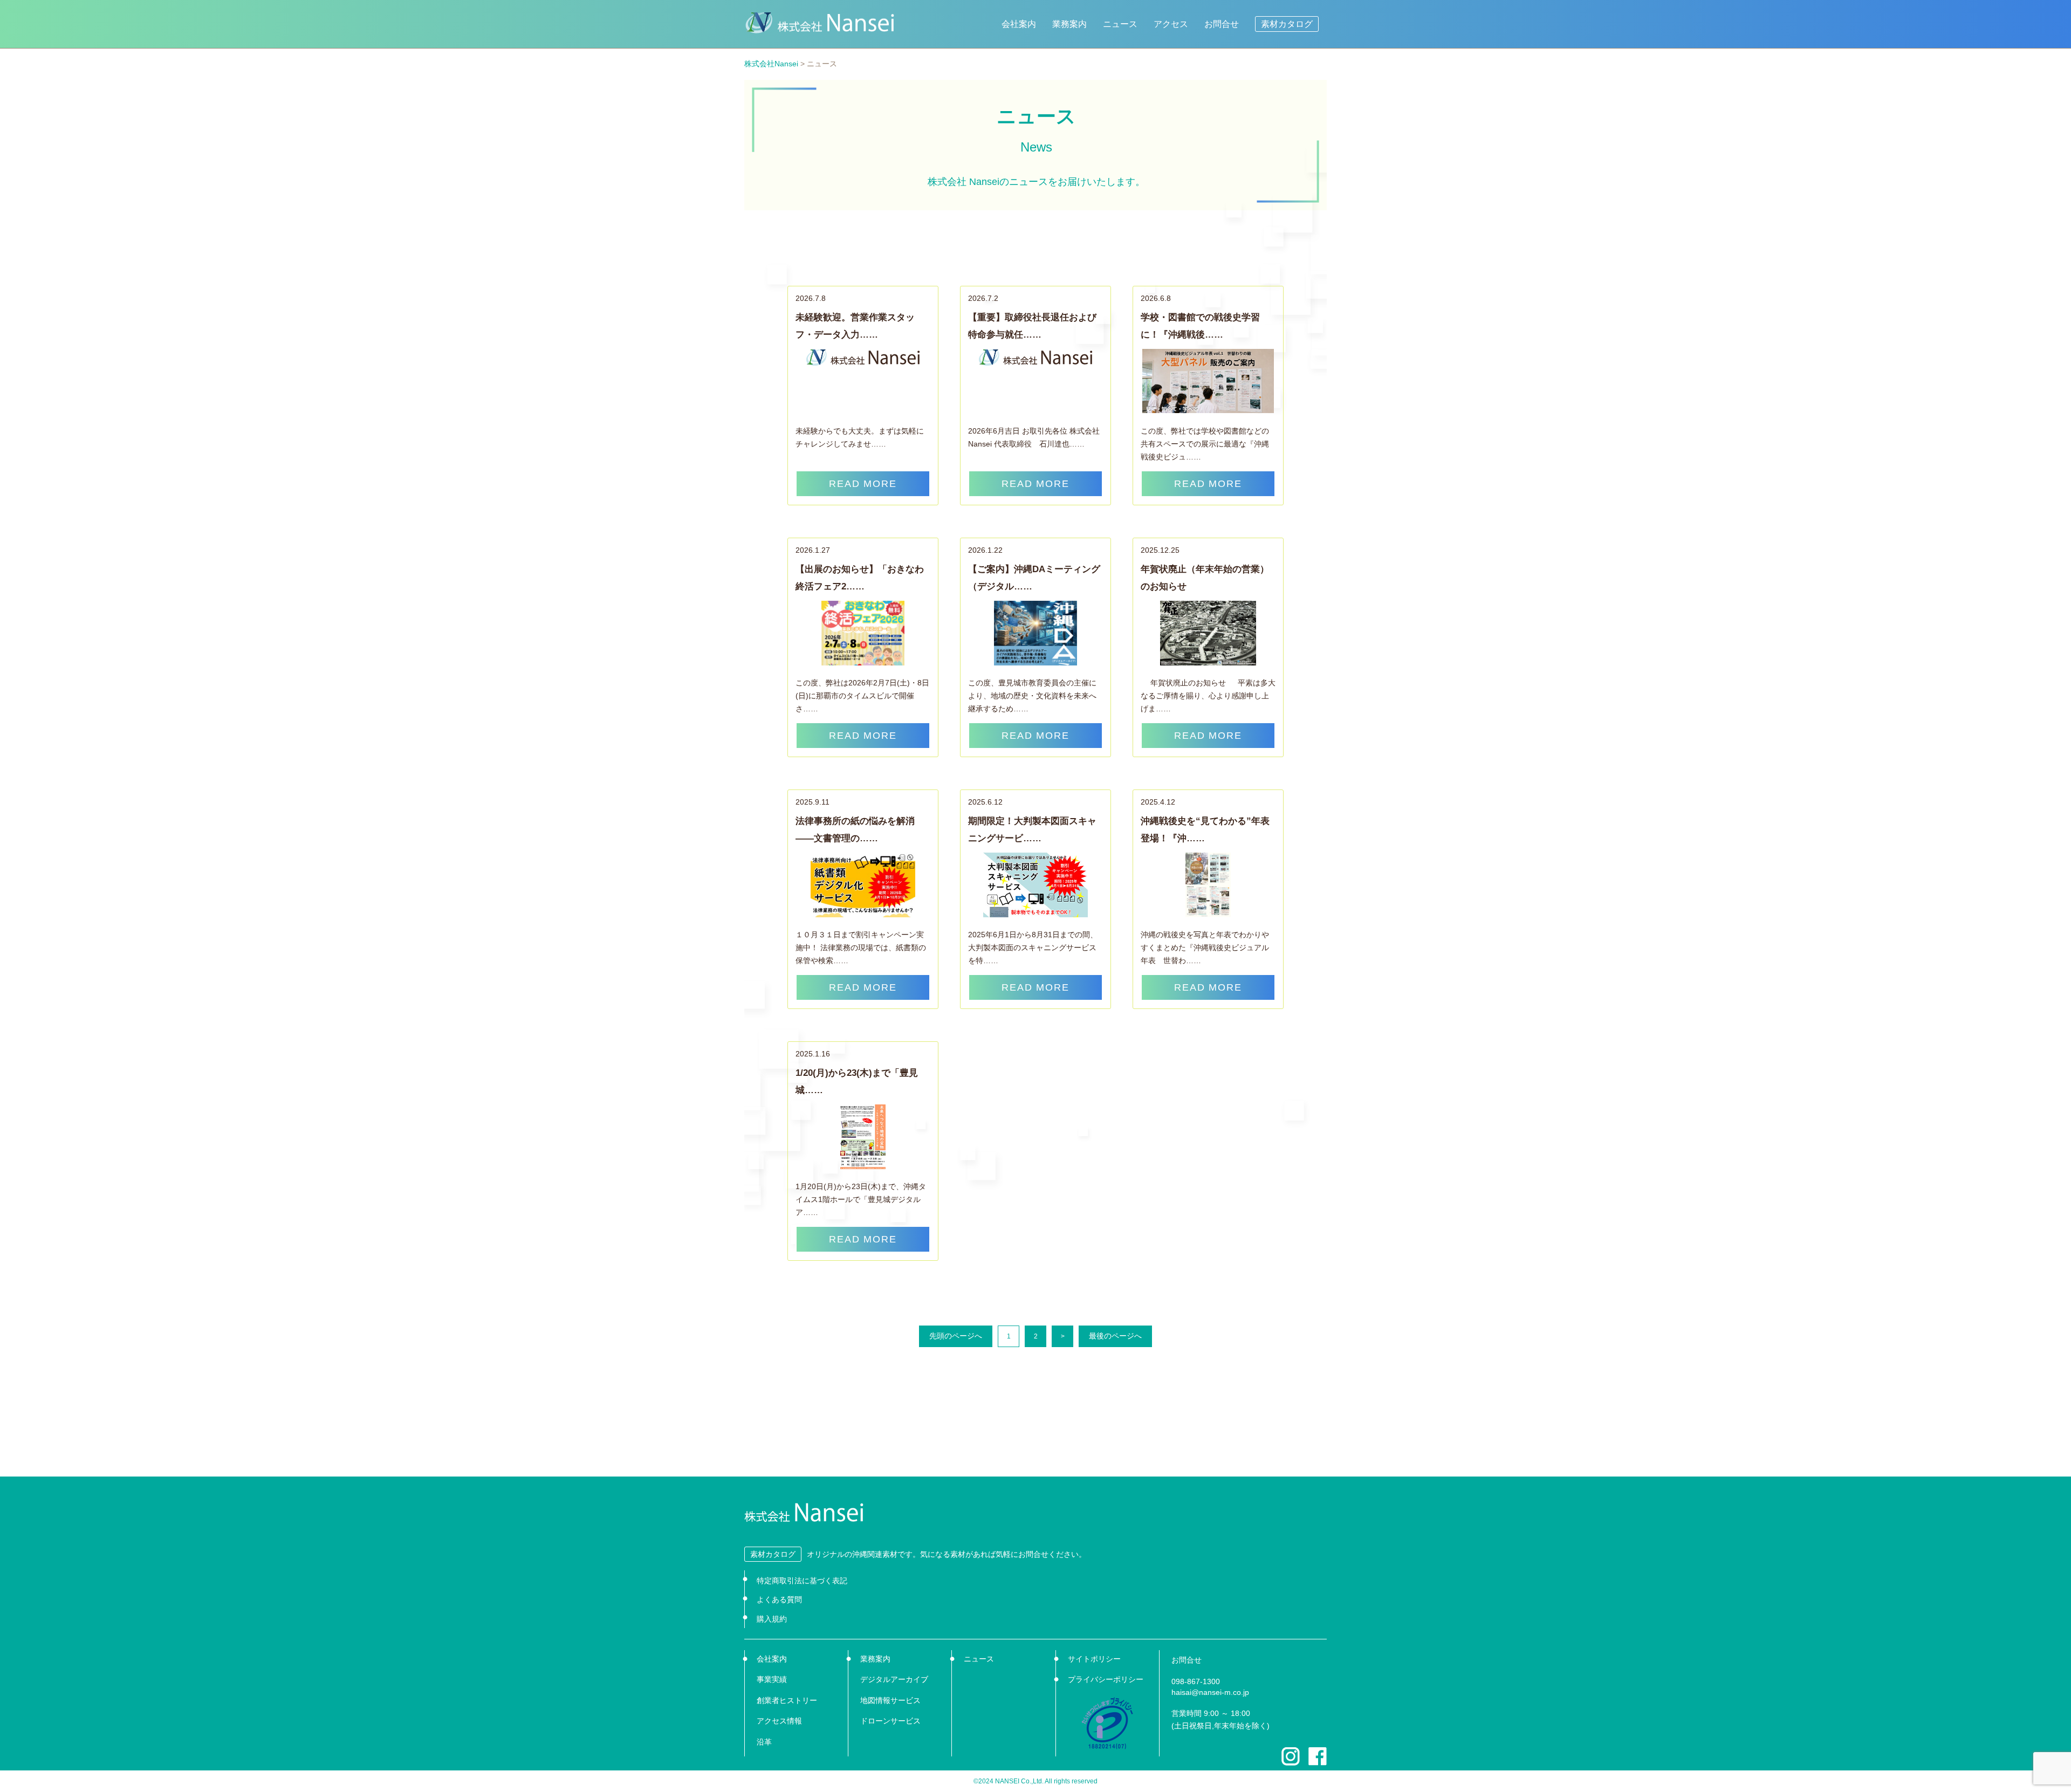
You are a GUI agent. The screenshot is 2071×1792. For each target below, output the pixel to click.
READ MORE (863, 484)
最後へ (1115, 1336)
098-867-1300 (1196, 1681)
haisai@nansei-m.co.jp (1210, 1692)
